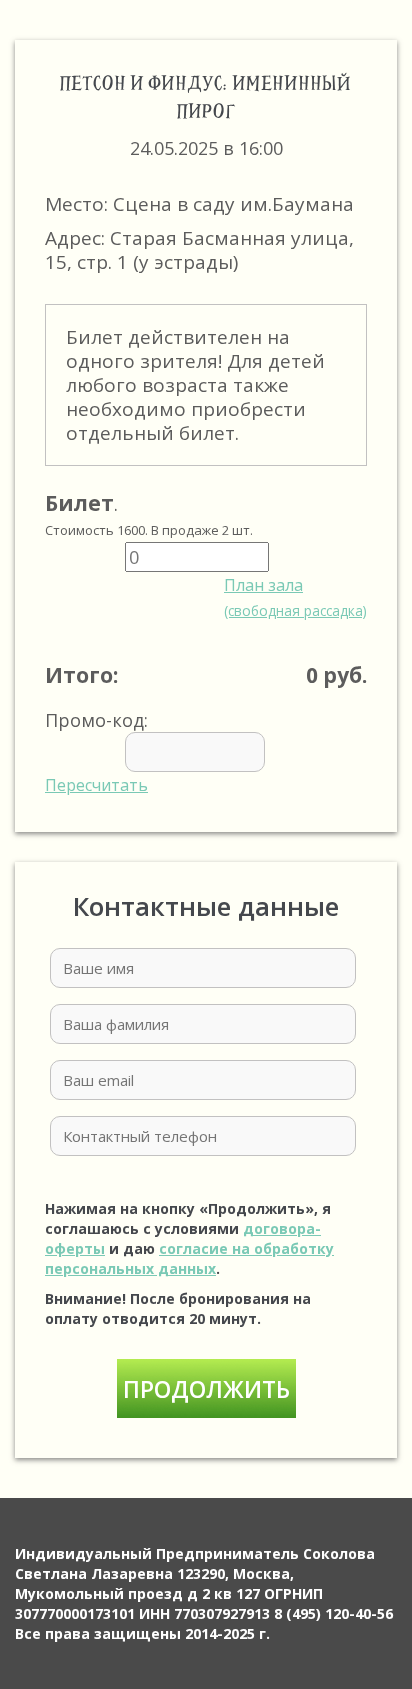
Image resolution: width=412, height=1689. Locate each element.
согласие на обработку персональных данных (189, 1258)
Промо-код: (96, 752)
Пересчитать (96, 785)
